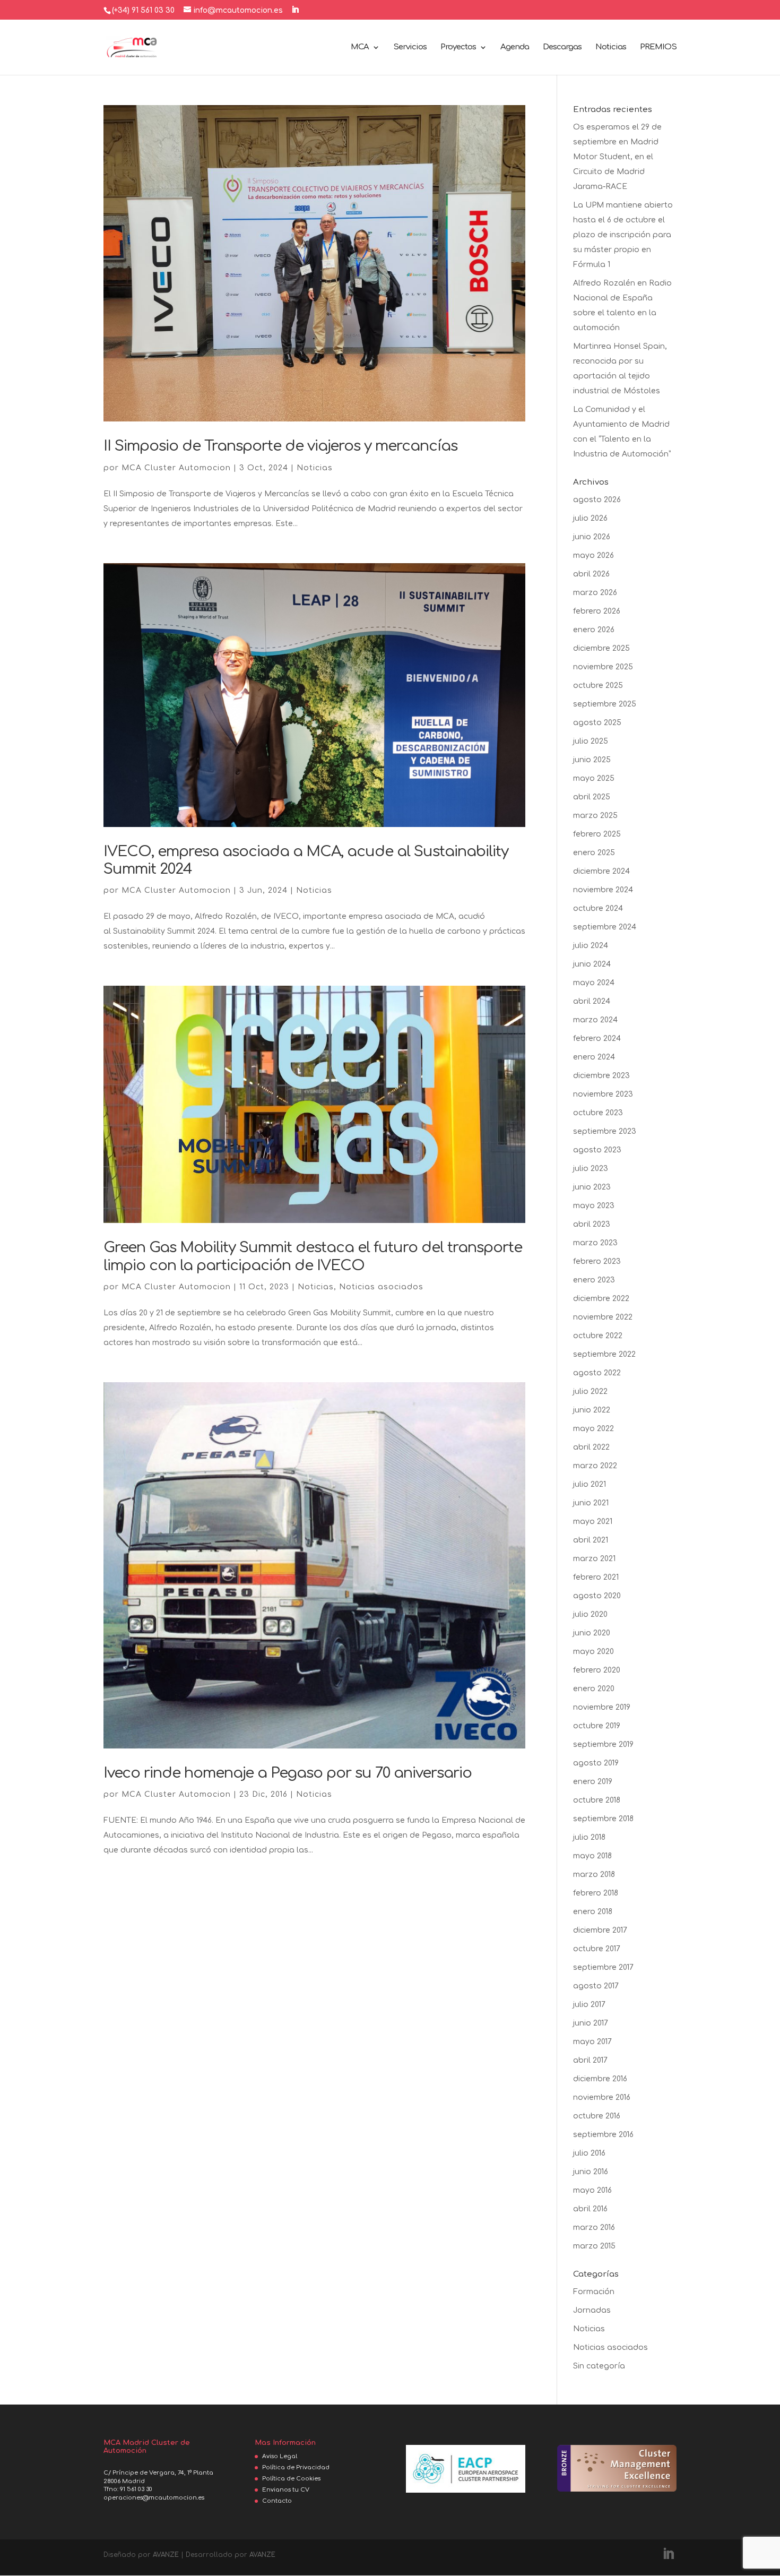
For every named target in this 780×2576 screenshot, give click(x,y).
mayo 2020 (593, 1652)
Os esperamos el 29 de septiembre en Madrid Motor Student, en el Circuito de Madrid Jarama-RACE (617, 157)
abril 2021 (591, 1540)
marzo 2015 (594, 2246)
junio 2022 (592, 1410)
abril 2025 (592, 797)
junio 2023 (592, 1187)
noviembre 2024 (603, 890)
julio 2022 (590, 1392)
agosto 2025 (597, 723)
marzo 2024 (595, 1020)
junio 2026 (592, 537)
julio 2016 (589, 2153)
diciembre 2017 (600, 1930)
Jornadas (592, 2310)
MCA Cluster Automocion (176, 468)
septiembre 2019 (603, 1744)
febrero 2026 (597, 611)
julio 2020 (590, 1614)
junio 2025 (592, 760)
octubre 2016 (597, 2116)
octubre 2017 (597, 1949)
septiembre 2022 (604, 1354)
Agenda (515, 48)
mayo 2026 (593, 555)
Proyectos (458, 48)
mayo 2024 (594, 983)
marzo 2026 (595, 593)
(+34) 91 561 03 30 (143, 10)
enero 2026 (594, 630)
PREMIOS (658, 48)
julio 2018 (589, 1837)
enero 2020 (594, 1689)
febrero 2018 (596, 1893)
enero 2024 (594, 1057)
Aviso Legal (280, 2456)
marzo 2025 (595, 816)
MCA (360, 48)
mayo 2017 (592, 2042)
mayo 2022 (593, 1429)
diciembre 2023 (601, 1076)
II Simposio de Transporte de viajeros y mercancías (280, 446)
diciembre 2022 (601, 1299)
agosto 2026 (597, 500)
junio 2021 (591, 1503)
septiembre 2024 (605, 927)
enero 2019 (593, 1782)
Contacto (277, 2501)
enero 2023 (594, 1280)
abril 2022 (591, 1447)
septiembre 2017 (603, 1967)
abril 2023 (592, 1224)
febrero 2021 (596, 1577)
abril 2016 (590, 2209)
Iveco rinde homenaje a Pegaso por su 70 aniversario (288, 1773)
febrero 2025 (597, 834)
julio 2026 (590, 518)
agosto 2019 (596, 1763)
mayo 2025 (594, 778)
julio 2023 (591, 1169)
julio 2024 (591, 946)
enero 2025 (594, 853)
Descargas (562, 48)
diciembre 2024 (601, 871)
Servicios (410, 48)
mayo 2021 (593, 1522)
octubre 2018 (597, 1800)
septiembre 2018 (603, 1819)
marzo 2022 (595, 1466)
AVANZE (166, 2555)
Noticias (611, 48)
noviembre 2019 (602, 1707)
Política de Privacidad (296, 2467)
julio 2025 (591, 741)
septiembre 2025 (605, 704)
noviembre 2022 (603, 1317)
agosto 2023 (597, 1150)
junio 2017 (591, 2023)
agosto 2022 (597, 1373)
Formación (594, 2292)
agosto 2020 (597, 1596)
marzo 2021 (594, 1559)
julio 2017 (589, 2005)
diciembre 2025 (601, 648)
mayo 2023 (594, 1206)
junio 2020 (592, 1633)
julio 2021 (590, 1484)
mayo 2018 (592, 1856)
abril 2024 (592, 1001)
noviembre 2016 (602, 2097)
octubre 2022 (598, 1336)
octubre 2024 (598, 908)
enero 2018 (593, 1912)
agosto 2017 (596, 1986)
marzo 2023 (595, 1243)
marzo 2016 (594, 2228)
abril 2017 (590, 2060)
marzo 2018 (594, 1875)
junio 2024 (592, 964)
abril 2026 (591, 574)
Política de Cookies (291, 2479)
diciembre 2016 (600, 2079)
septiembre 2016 (603, 2135)
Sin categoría (599, 2366)
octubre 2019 (597, 1726)
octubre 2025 (598, 686)
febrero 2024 (597, 1039)
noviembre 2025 (603, 667)
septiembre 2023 (605, 1131)
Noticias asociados (381, 1287)
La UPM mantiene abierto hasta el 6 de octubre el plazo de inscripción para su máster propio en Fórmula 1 (623, 235)
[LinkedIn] (295, 10)
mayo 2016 (592, 2190)
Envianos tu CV (286, 2490)
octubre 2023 (598, 1113)
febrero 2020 (597, 1670)
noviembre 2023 (603, 1094)
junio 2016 (591, 2172)
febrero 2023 (597, 1261)
